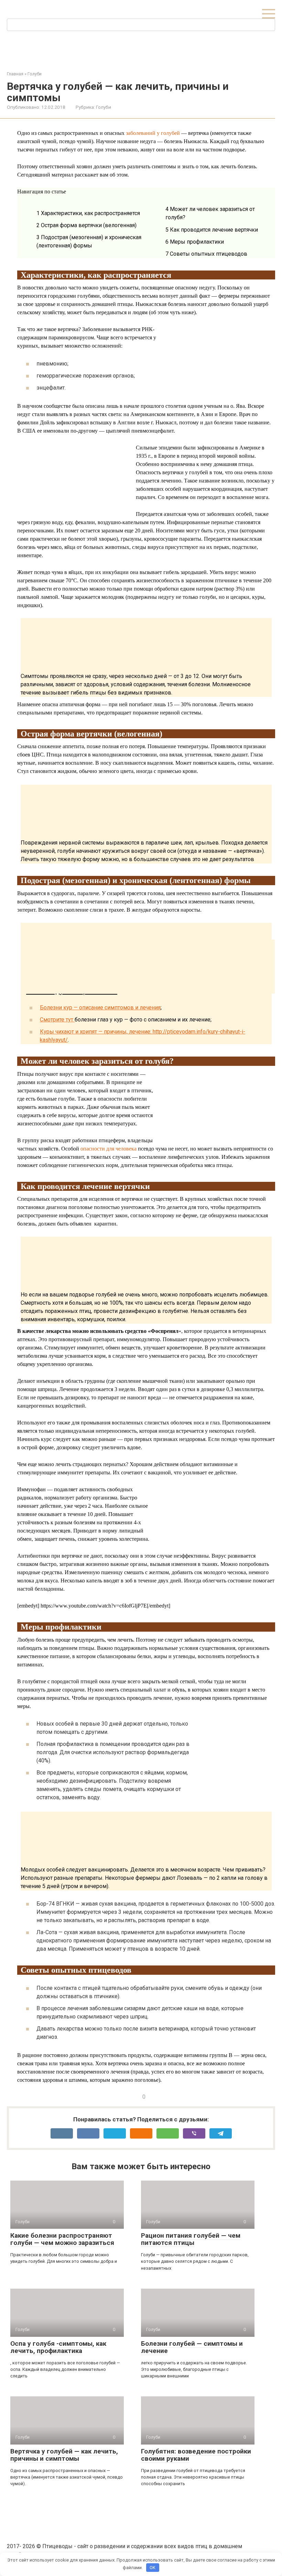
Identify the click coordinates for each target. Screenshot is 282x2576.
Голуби (104, 107)
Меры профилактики (195, 242)
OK (153, 2568)
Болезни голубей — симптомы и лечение (192, 2347)
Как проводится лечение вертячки (212, 230)
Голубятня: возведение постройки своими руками (196, 2455)
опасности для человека (109, 1149)
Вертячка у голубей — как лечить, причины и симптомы (64, 2455)
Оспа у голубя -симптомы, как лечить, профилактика (58, 2347)
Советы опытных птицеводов (206, 254)
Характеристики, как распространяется (88, 213)
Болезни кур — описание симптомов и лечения (100, 1008)
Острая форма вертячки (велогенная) (86, 225)
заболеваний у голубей (153, 133)
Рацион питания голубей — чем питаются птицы (191, 2239)
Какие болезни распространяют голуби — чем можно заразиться (62, 2239)
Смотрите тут (57, 1020)
